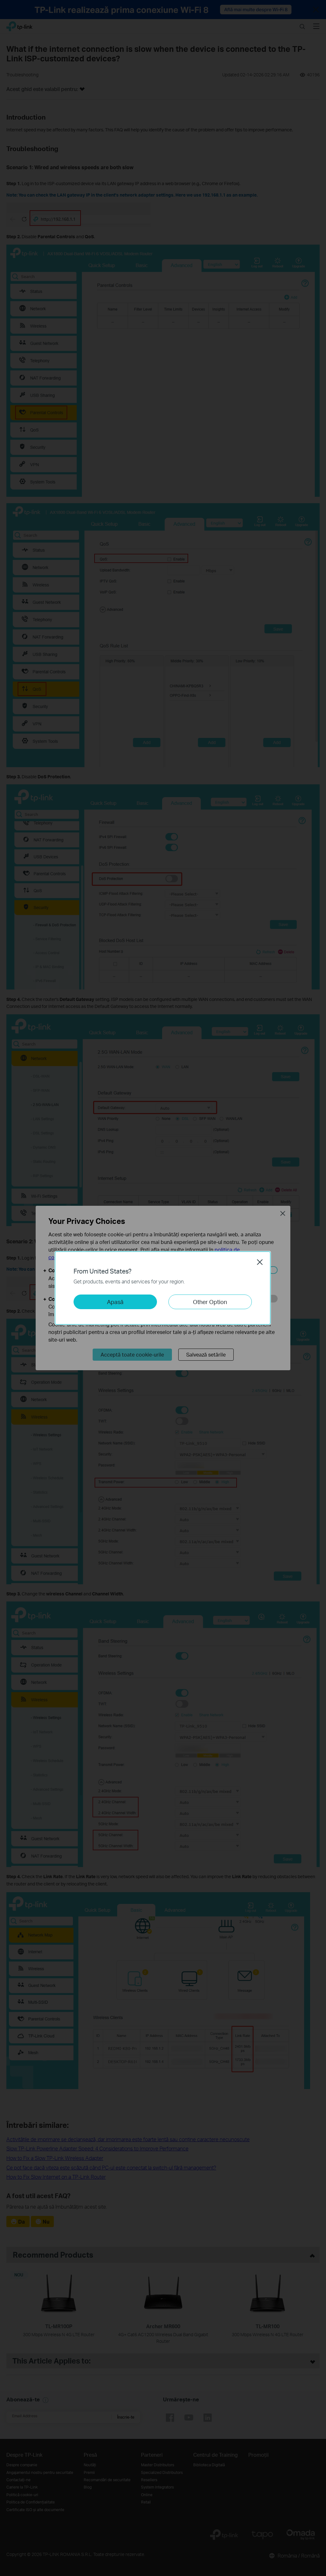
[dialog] (163, 1288)
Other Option (210, 1302)
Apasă (115, 1302)
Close (260, 1262)
